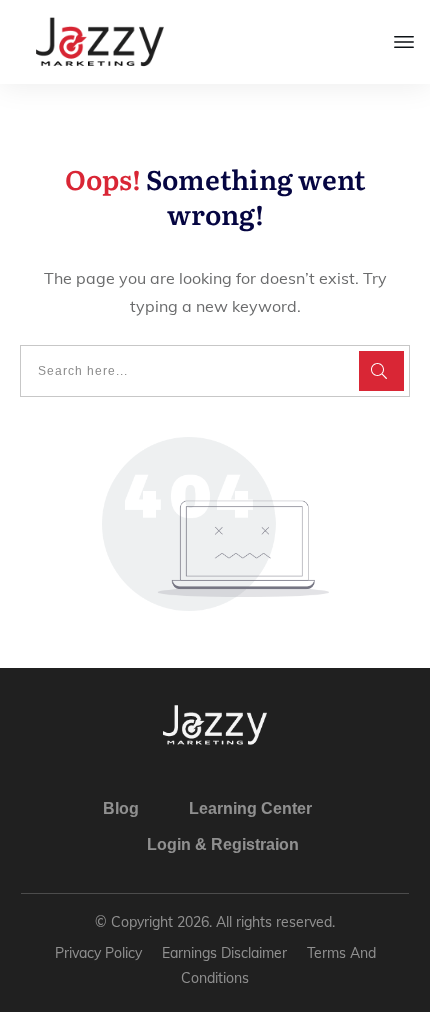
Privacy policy (98, 953)
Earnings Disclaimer (224, 953)
